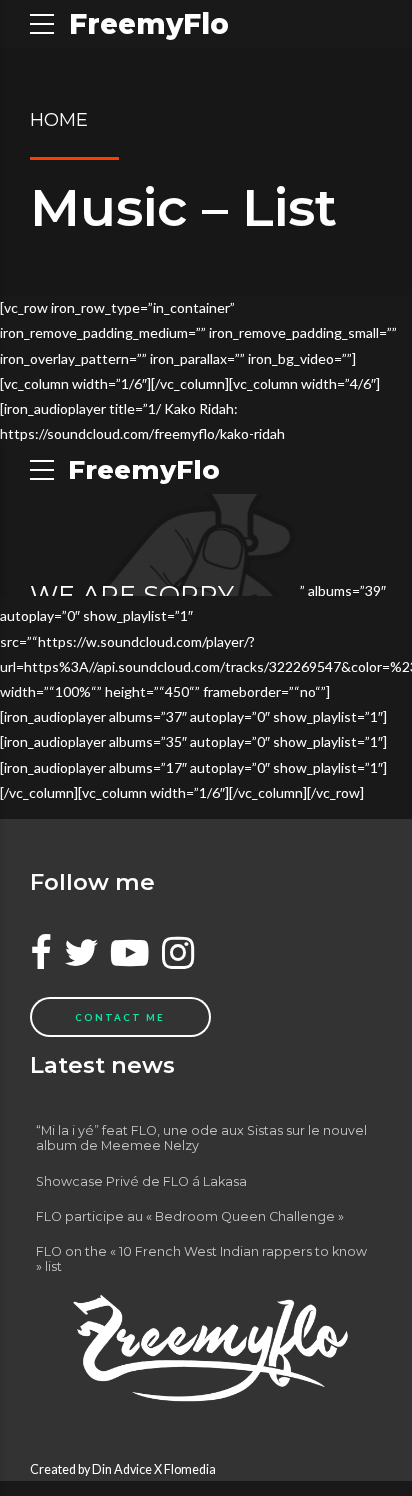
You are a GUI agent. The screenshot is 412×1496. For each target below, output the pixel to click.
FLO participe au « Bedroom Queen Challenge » (190, 1216)
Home (59, 120)
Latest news (102, 1065)
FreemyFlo (149, 24)
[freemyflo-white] (206, 1348)
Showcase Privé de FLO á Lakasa (141, 1181)
